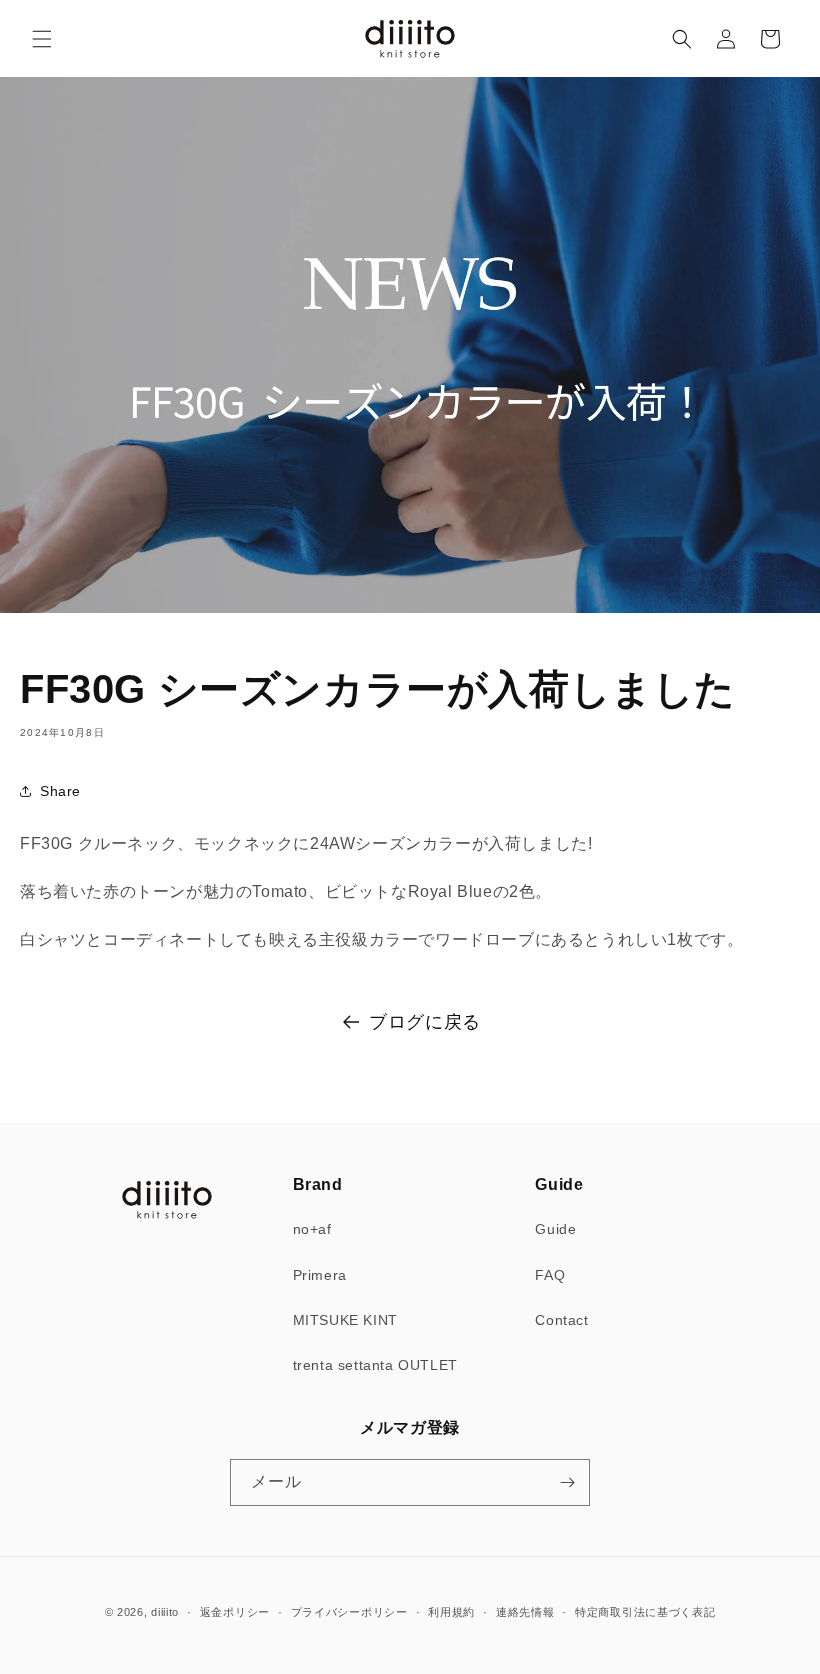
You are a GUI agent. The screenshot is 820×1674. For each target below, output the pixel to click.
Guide (555, 1229)
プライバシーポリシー (349, 1612)
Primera (320, 1275)
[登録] (567, 1482)
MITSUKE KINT (345, 1320)
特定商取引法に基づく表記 (645, 1612)
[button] (42, 39)
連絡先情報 (525, 1612)
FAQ (550, 1275)
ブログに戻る (425, 1022)
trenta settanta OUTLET (375, 1365)
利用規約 (451, 1612)
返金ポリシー (235, 1612)
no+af (312, 1229)
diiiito (165, 1612)
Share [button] (60, 791)
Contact (561, 1320)
